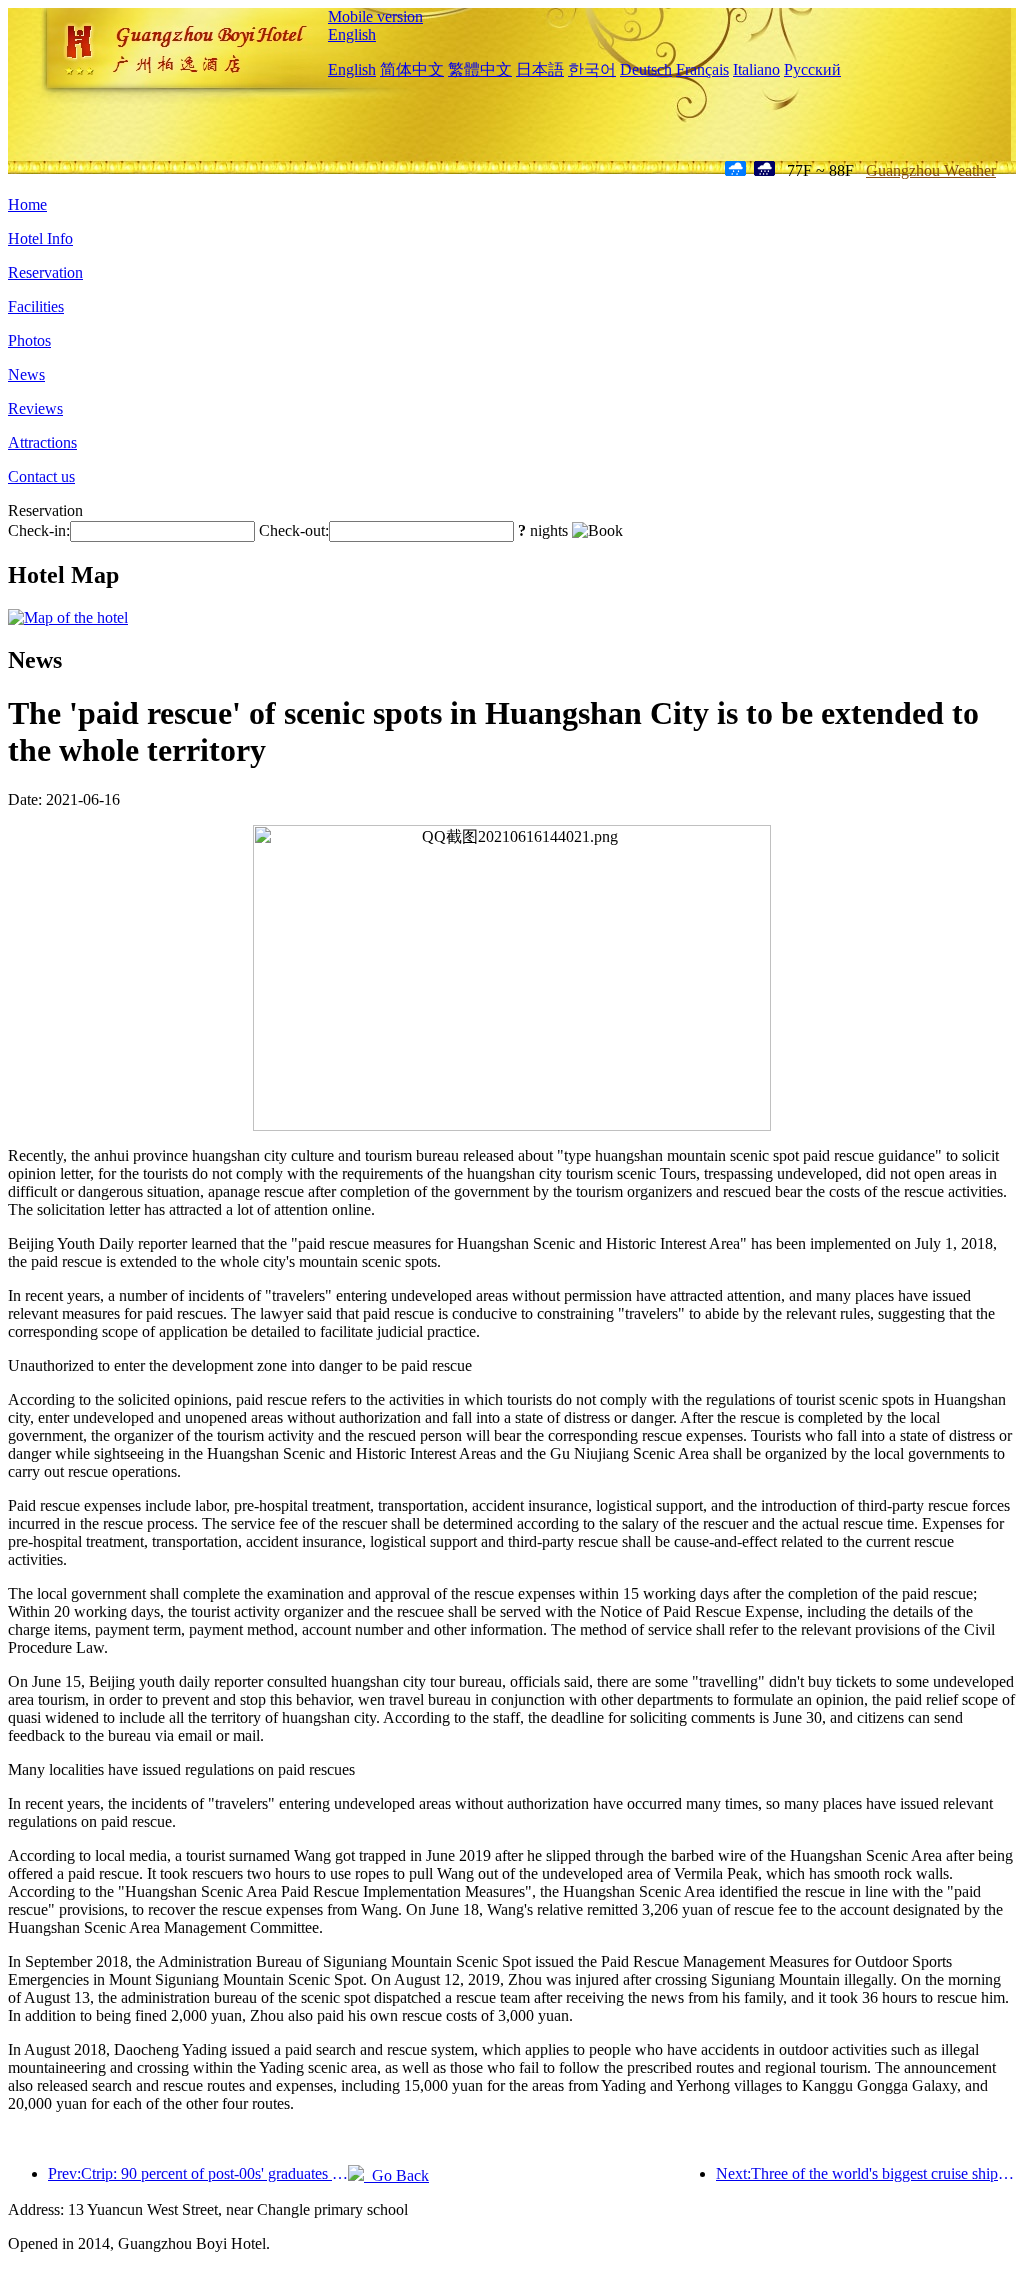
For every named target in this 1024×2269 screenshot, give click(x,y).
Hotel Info (40, 238)
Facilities (36, 306)
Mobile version (375, 16)
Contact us (41, 476)
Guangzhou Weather (931, 170)
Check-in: (39, 530)
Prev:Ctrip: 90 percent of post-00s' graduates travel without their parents (198, 2173)
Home (27, 204)
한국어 (592, 69)
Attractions (42, 442)
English (352, 34)
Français (702, 69)
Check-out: (294, 530)
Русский (812, 69)
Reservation (45, 272)
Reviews (35, 408)
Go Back (396, 2175)
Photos (29, 340)
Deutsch (646, 69)
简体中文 (412, 69)
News (26, 374)
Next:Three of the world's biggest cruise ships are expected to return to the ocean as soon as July (866, 2173)
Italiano (756, 69)
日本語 (540, 69)
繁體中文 (480, 69)
